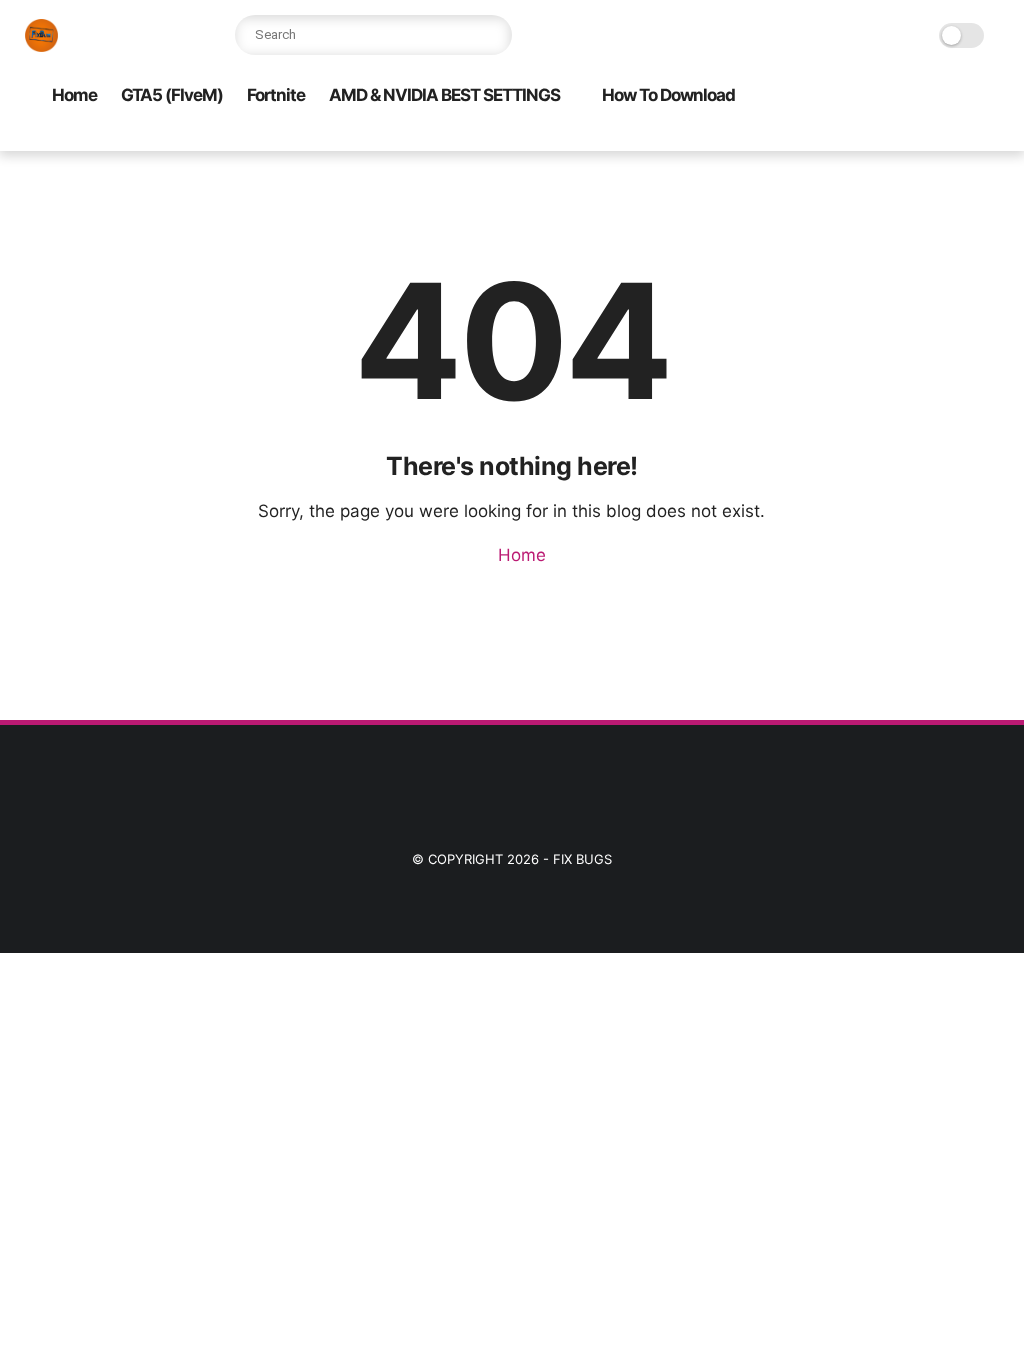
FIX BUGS (582, 859)
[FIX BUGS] (41, 46)
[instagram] (668, 136)
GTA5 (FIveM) (172, 95)
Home (74, 95)
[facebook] (636, 136)
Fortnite (276, 95)
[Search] (492, 35)
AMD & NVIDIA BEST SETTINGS (444, 95)
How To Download (668, 95)
